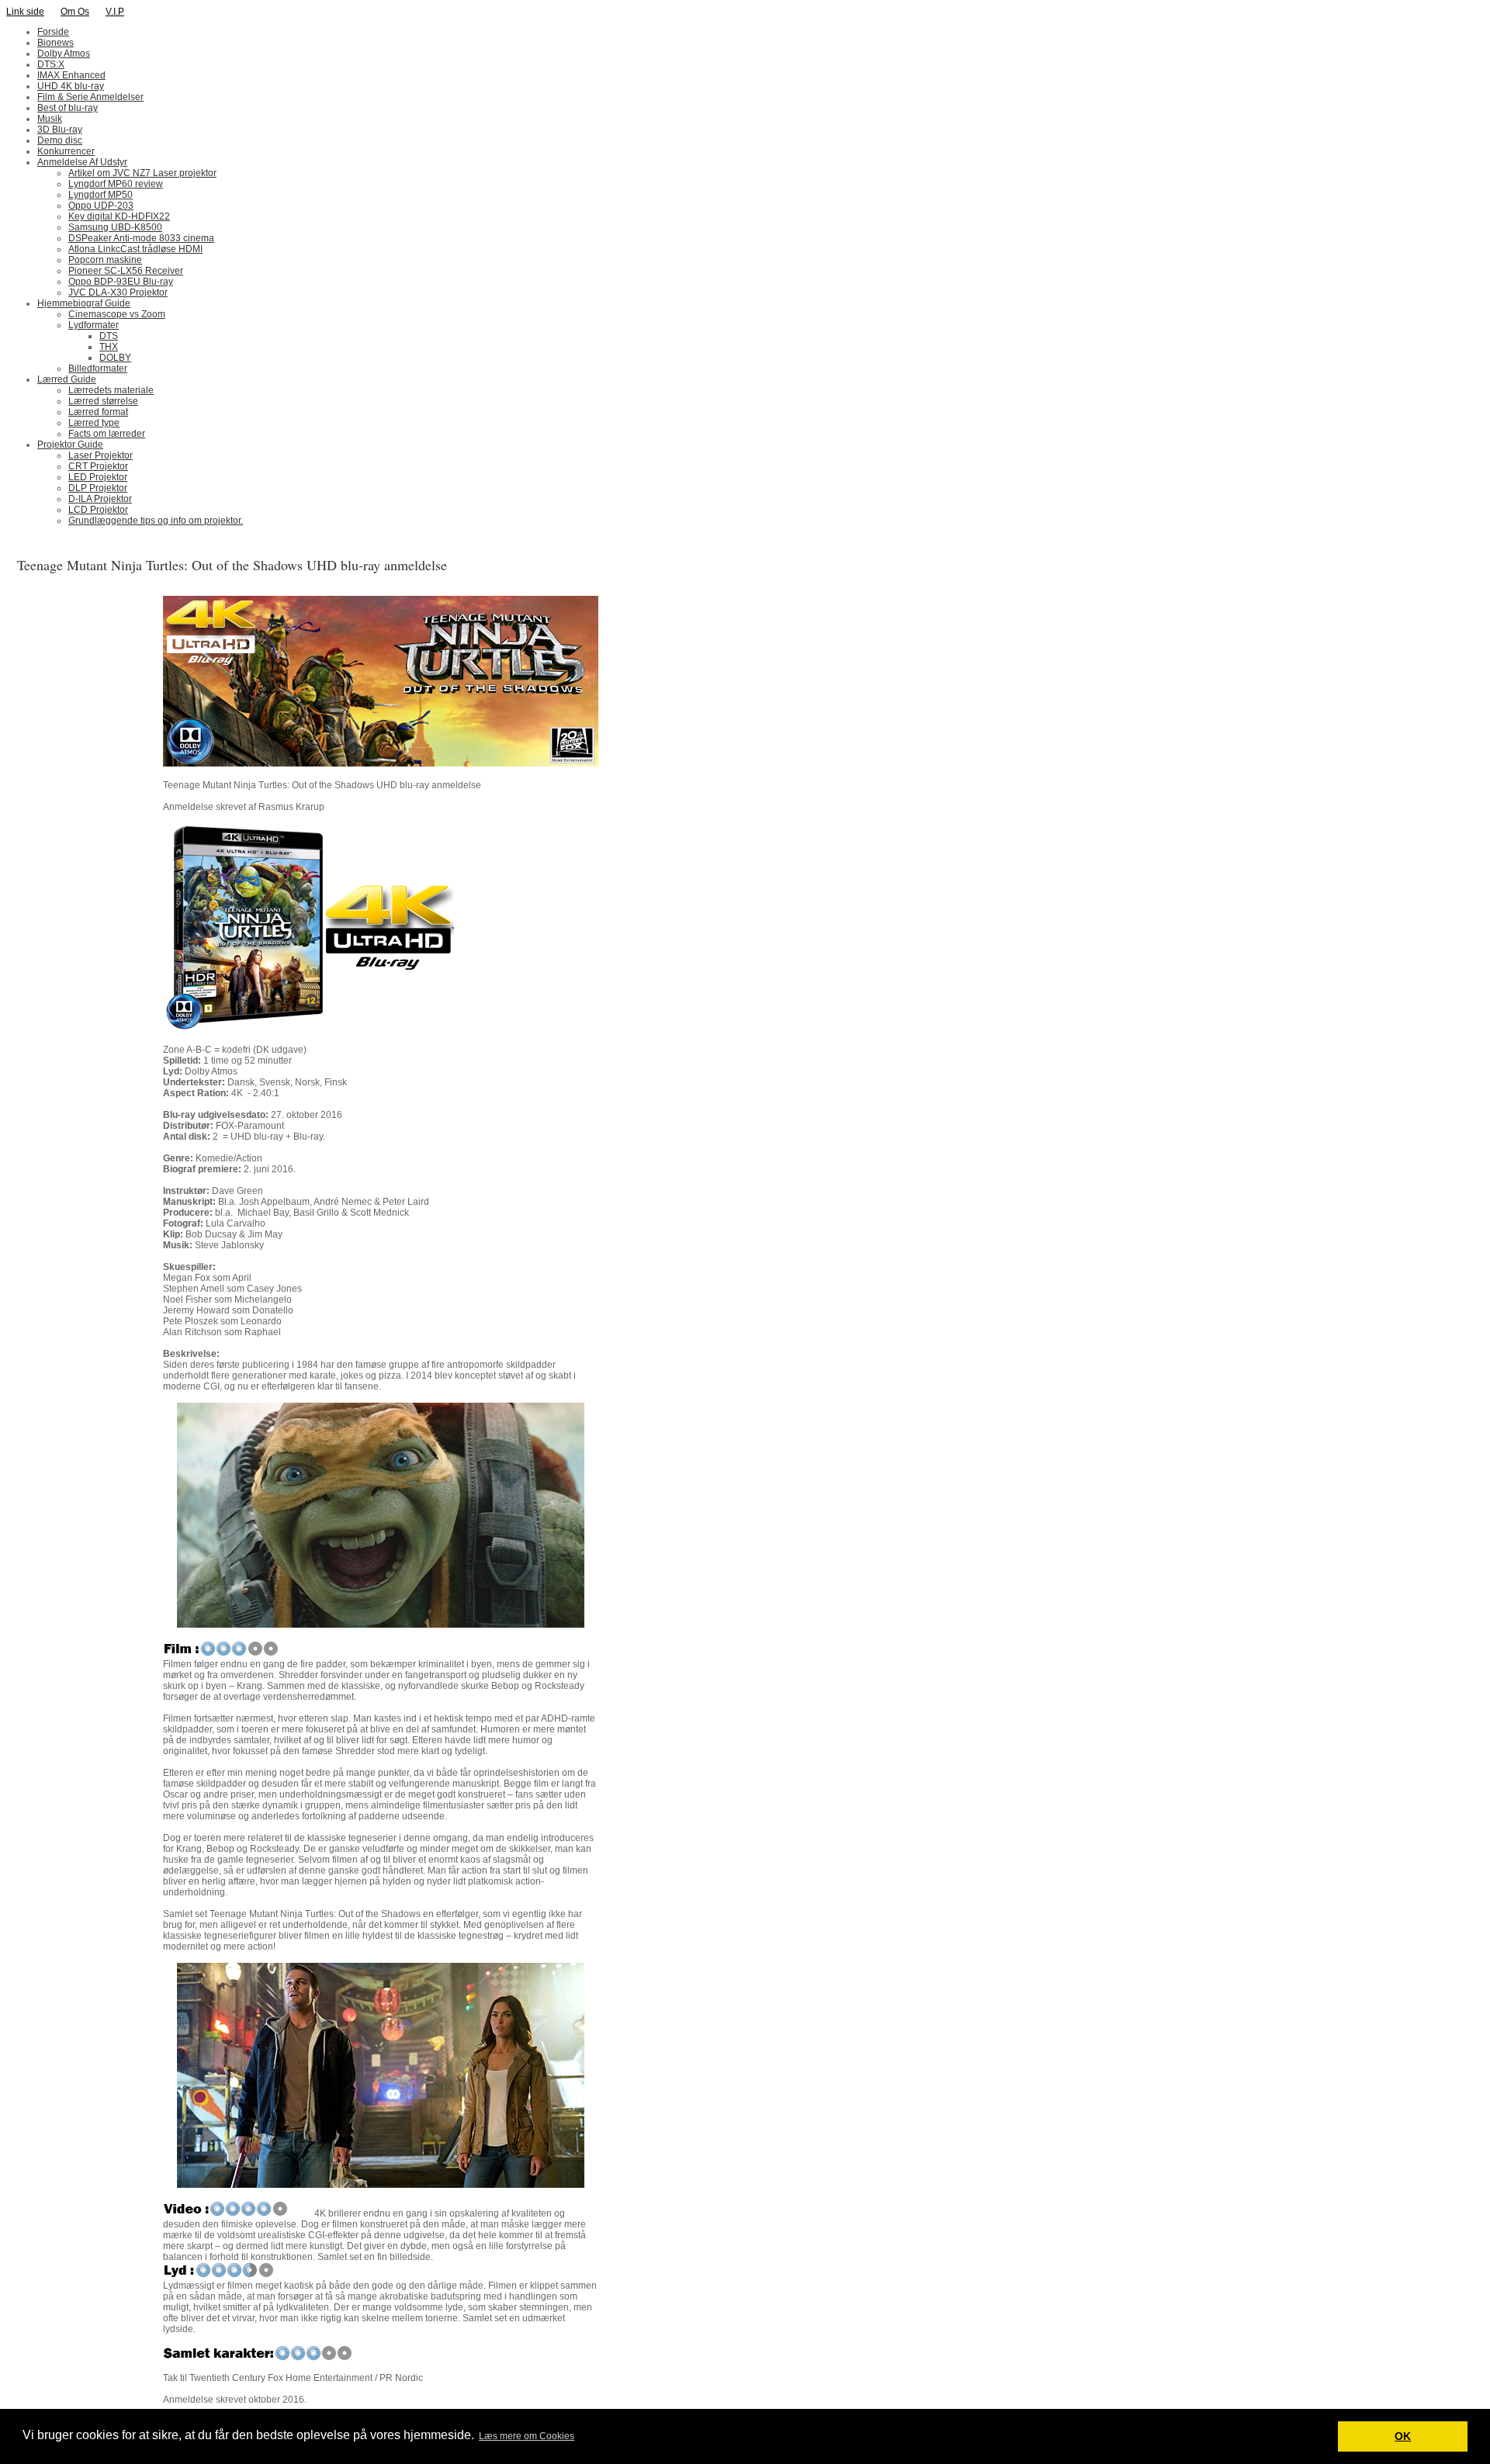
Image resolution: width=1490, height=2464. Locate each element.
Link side (25, 12)
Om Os (75, 12)
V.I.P (115, 12)
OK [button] (1403, 2436)
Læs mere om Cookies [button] (527, 2436)
